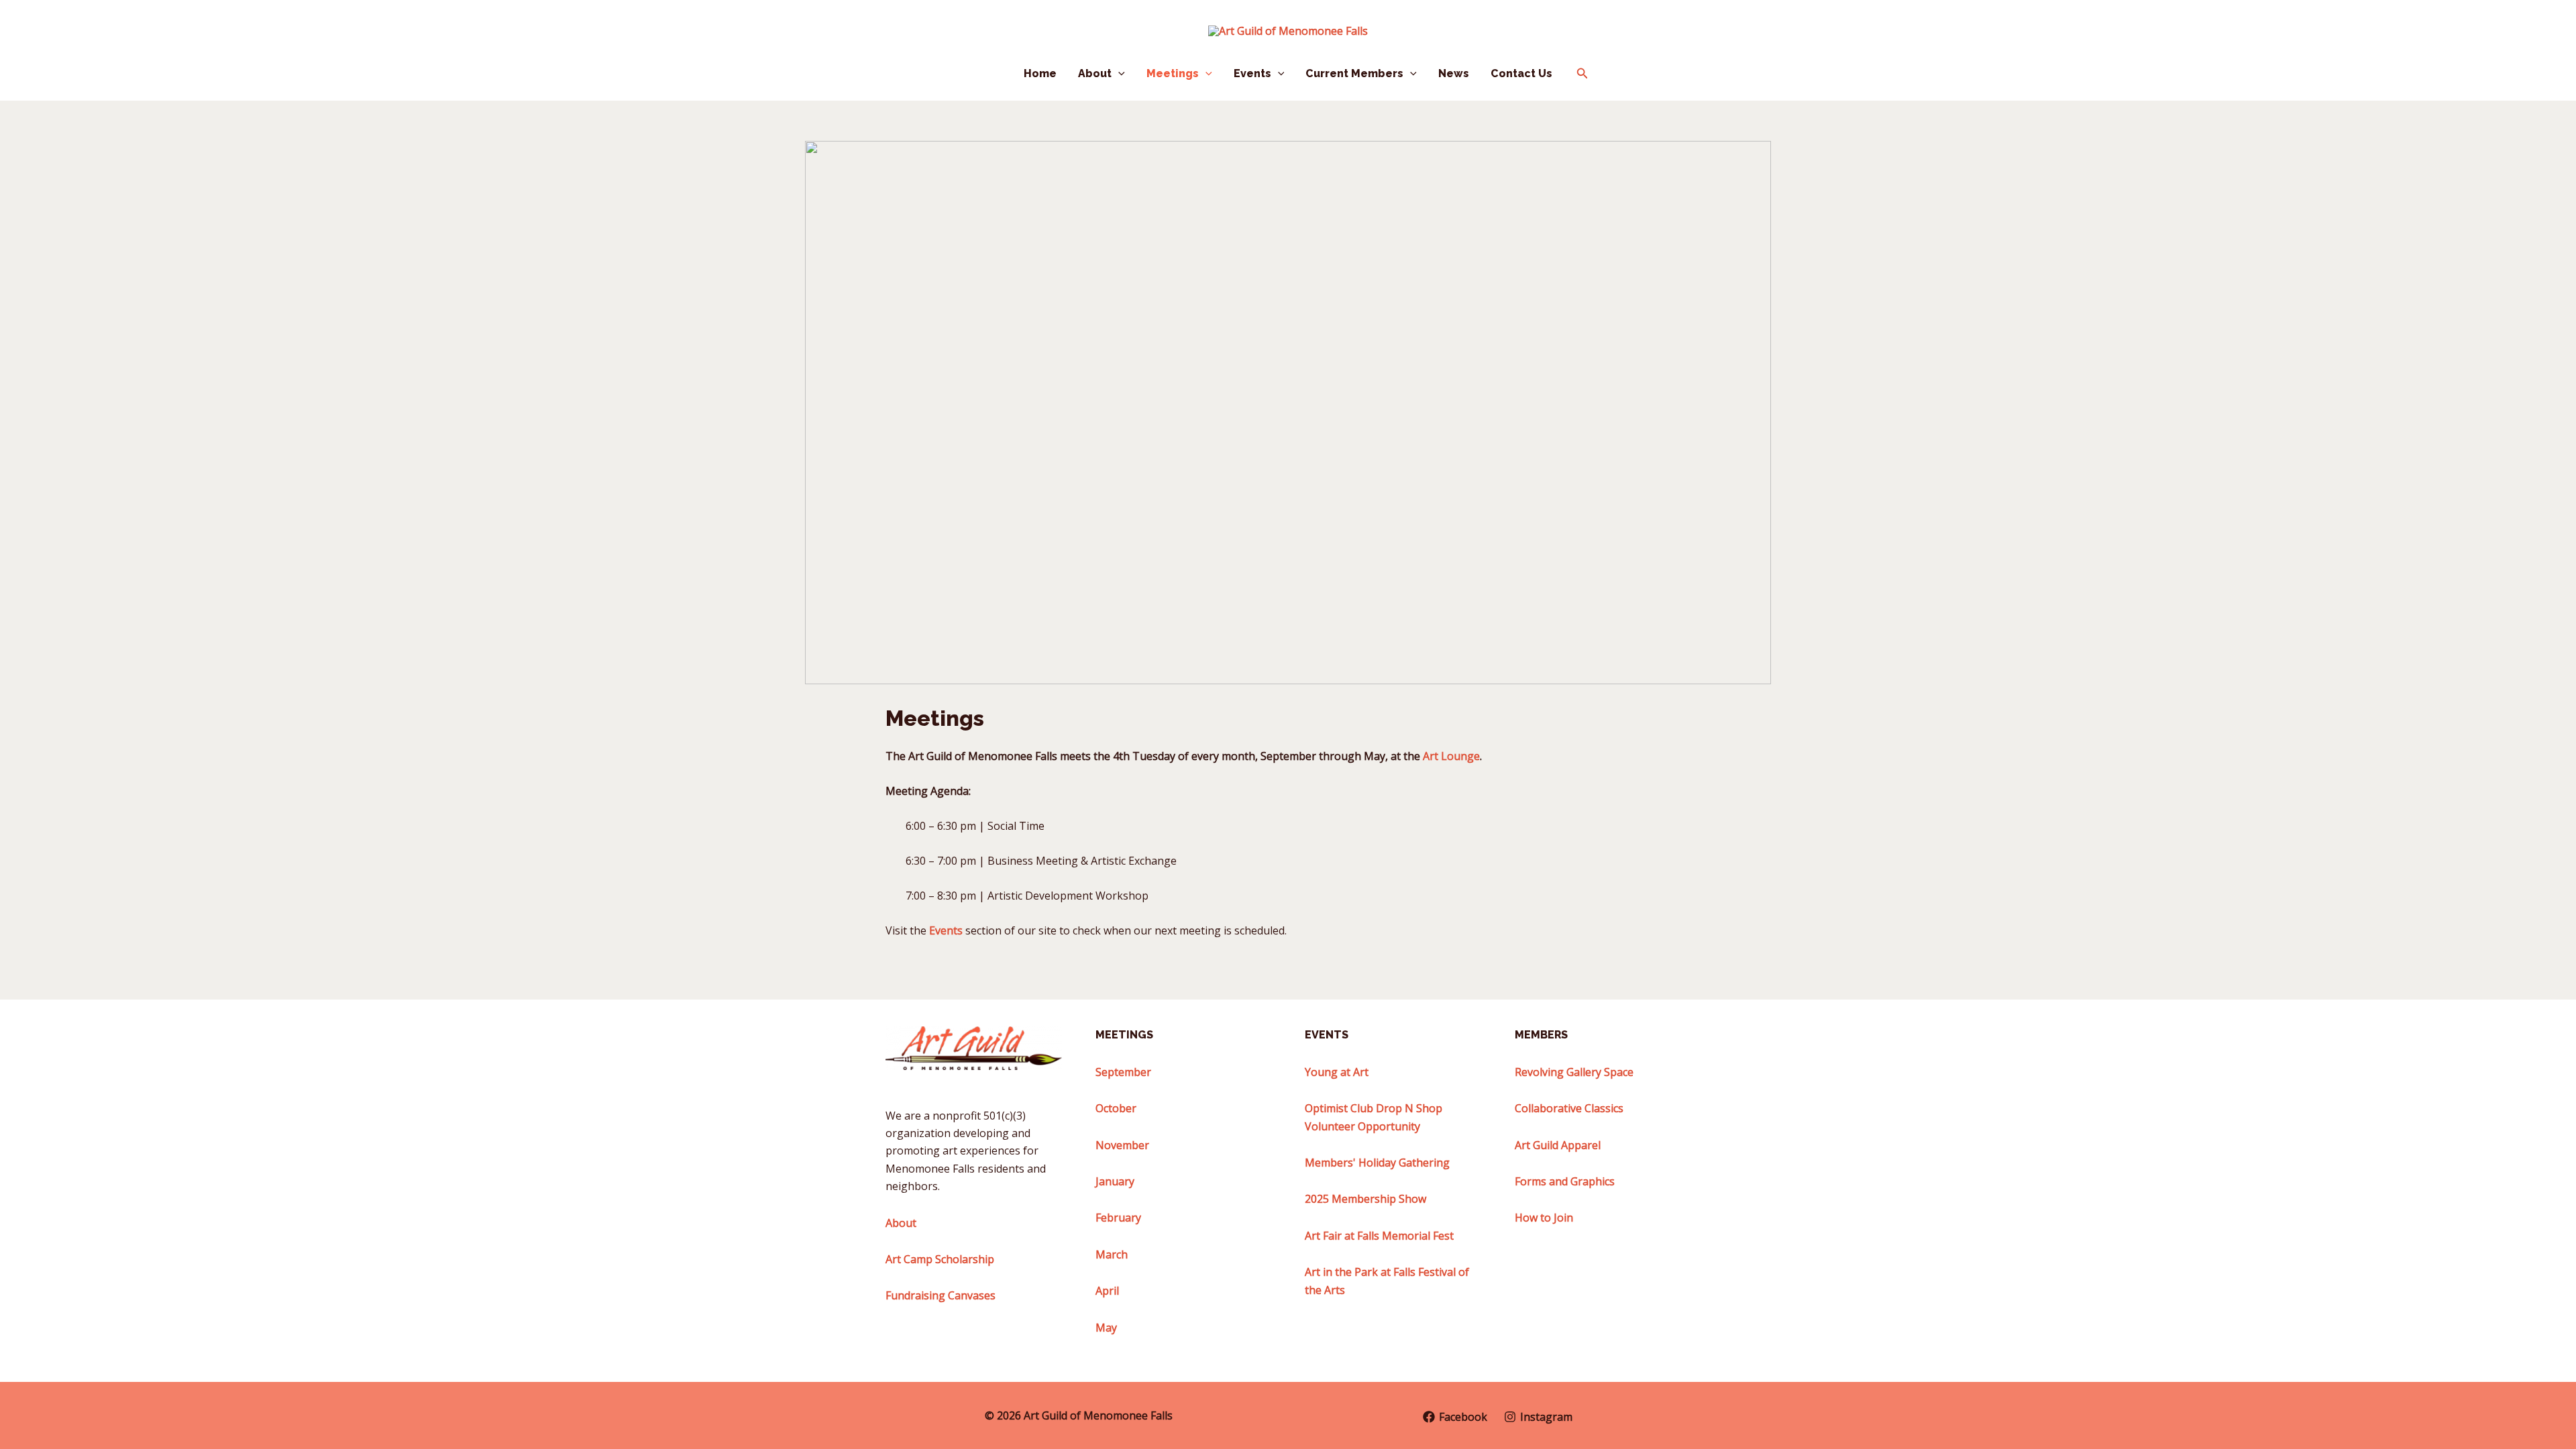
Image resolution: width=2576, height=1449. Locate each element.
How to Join (1544, 1218)
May (1106, 1328)
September (1123, 1072)
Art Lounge (1451, 756)
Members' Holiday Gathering (1377, 1163)
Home (1040, 73)
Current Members (1354, 73)
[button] (1118, 74)
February (1118, 1218)
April (1107, 1291)
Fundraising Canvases (941, 1295)
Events (1252, 73)
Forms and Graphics (1565, 1181)
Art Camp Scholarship (940, 1259)
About (1095, 73)
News (1454, 73)
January (1115, 1181)
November (1122, 1145)
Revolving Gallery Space (1574, 1072)
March (1112, 1254)
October (1116, 1108)
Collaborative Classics (1569, 1108)
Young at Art (1337, 1072)
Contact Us (1521, 73)
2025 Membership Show (1365, 1199)
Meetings (1173, 73)
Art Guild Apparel (1558, 1145)
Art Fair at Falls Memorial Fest (1379, 1236)
